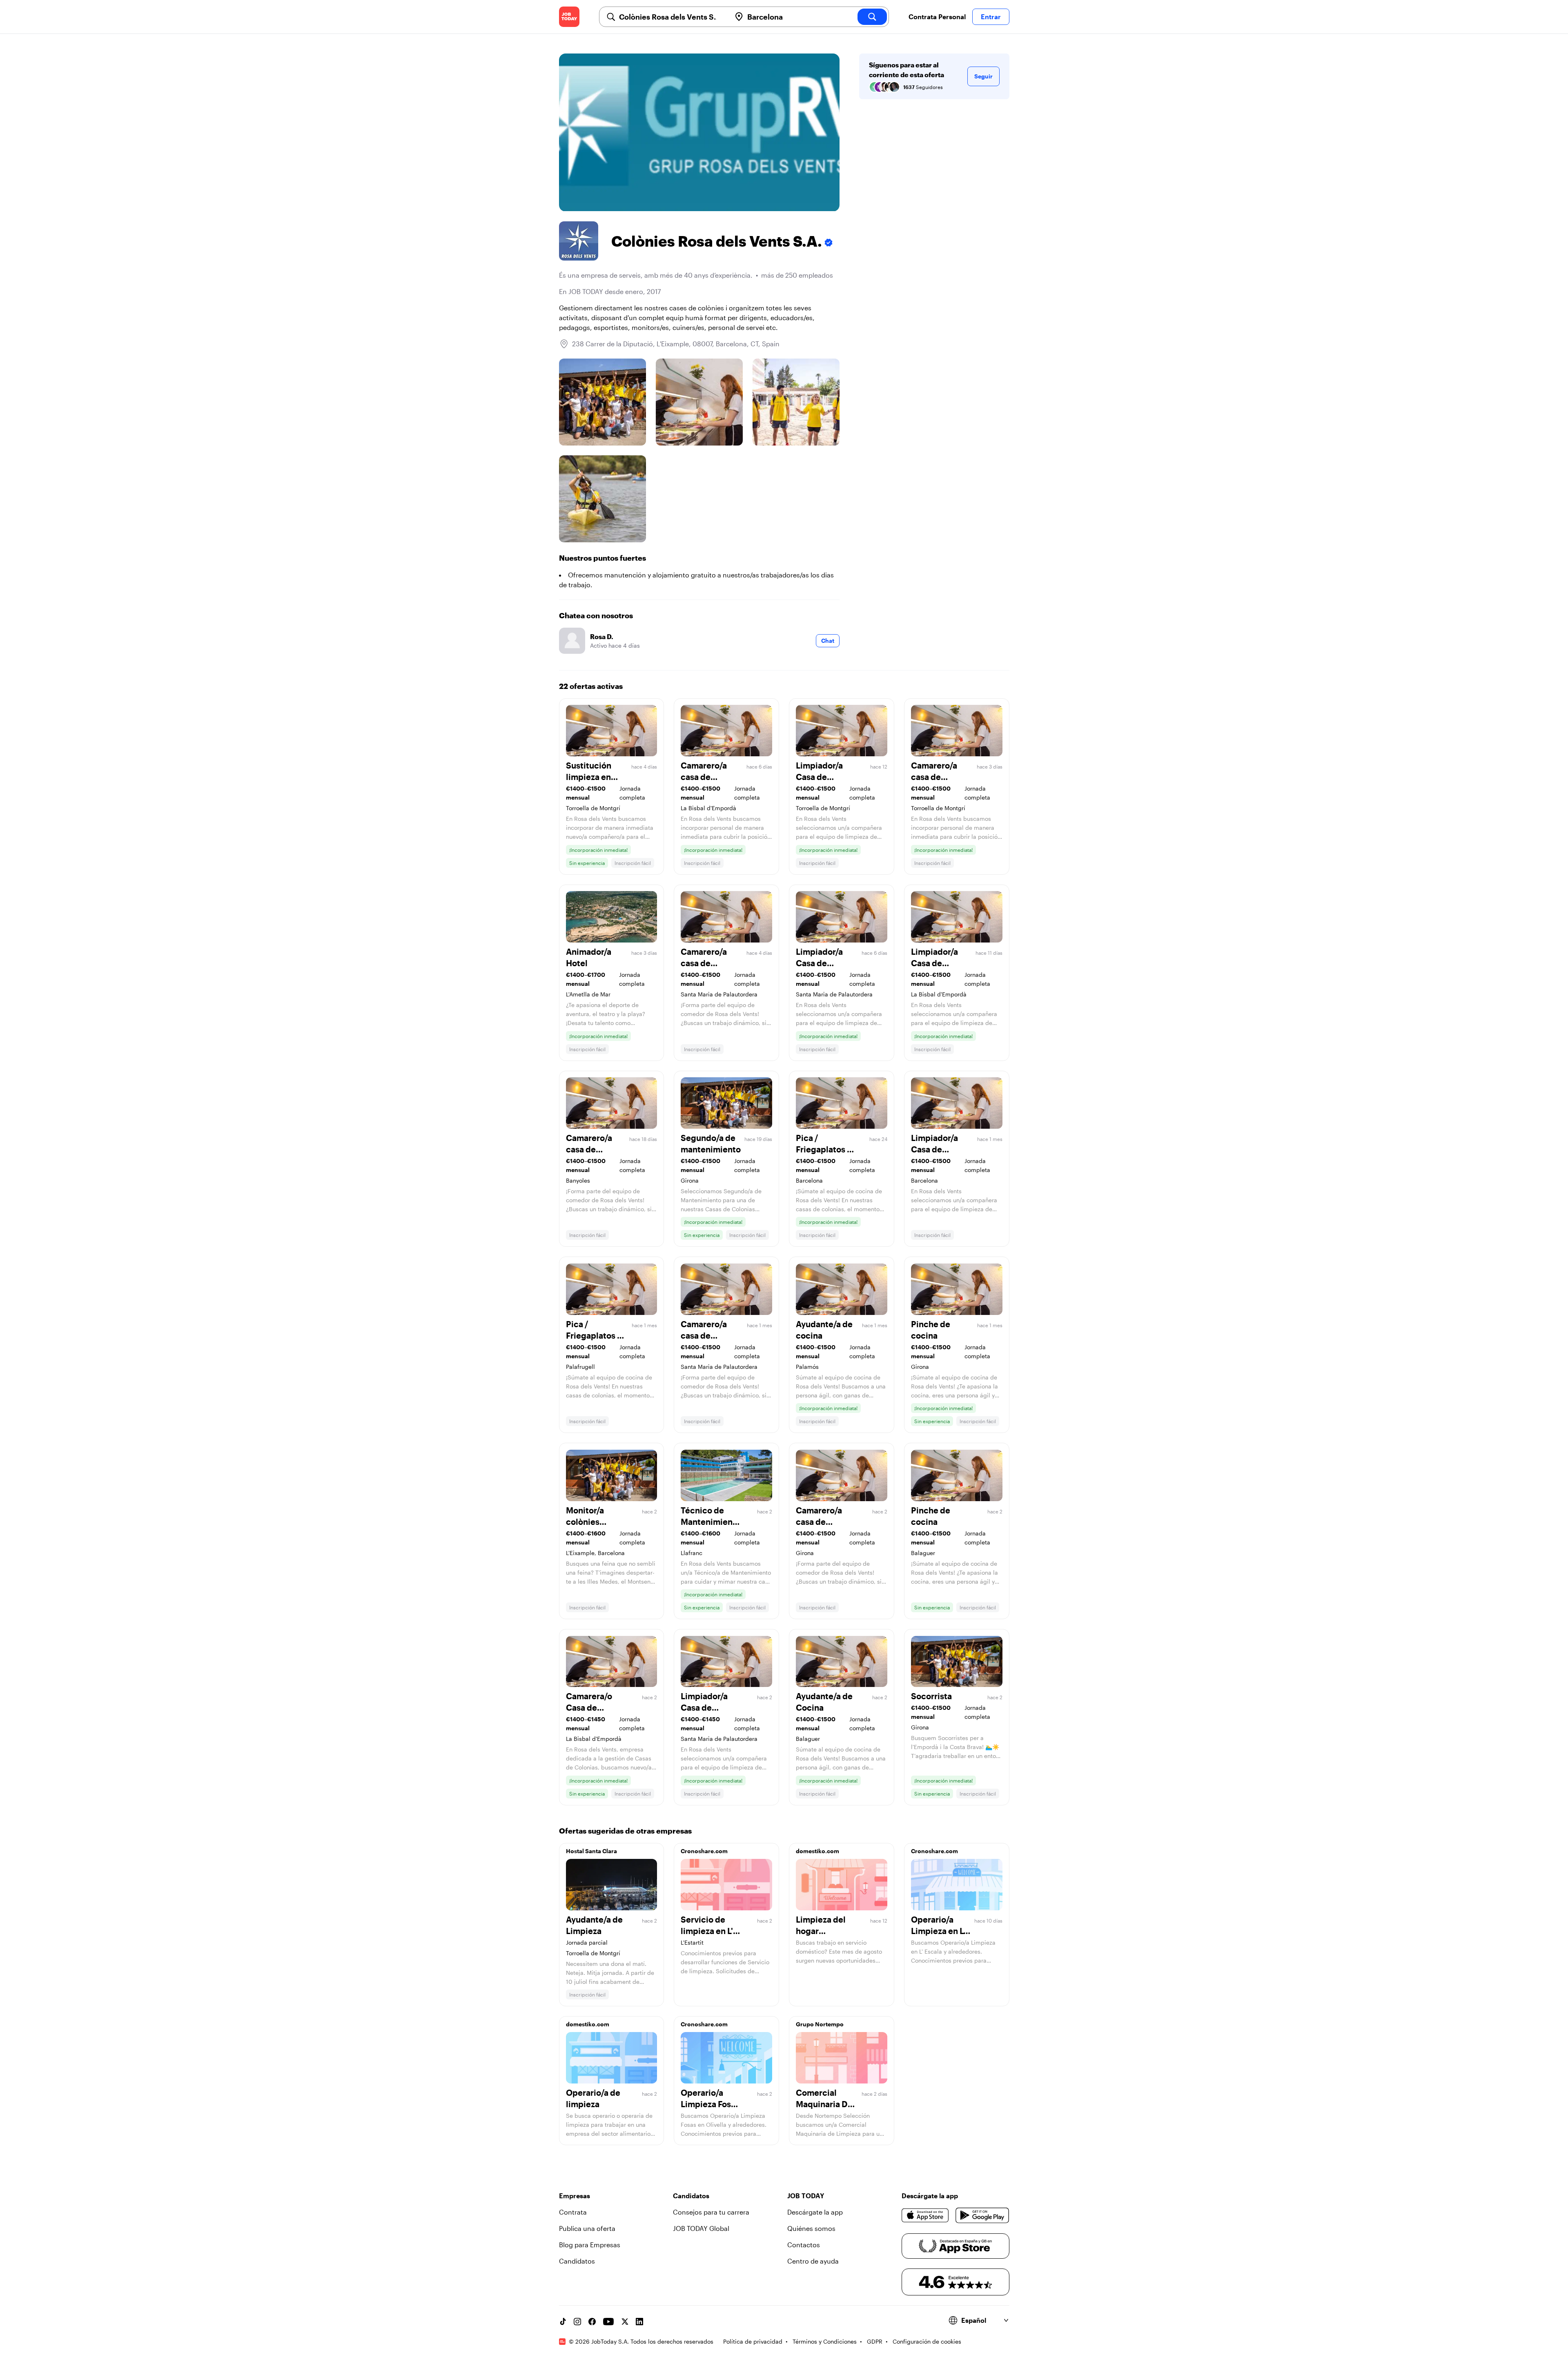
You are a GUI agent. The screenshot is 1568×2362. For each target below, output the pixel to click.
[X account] (625, 2322)
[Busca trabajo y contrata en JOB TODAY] (569, 17)
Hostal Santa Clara (591, 1851)
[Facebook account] (592, 2322)
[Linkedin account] (639, 2322)
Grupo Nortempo (820, 2024)
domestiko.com (817, 1851)
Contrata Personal (937, 17)
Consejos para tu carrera (711, 2212)
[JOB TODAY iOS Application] (925, 2215)
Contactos (804, 2245)
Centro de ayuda (813, 2261)
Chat (828, 641)
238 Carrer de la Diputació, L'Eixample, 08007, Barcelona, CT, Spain (676, 344)
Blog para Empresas (590, 2245)
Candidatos (577, 2261)
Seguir (983, 76)
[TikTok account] (563, 2322)
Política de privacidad (753, 2341)
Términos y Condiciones (825, 2341)
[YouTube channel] (608, 2322)
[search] (872, 17)
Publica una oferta (587, 2228)
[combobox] (672, 17)
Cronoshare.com (704, 1851)
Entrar (991, 17)
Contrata (573, 2212)
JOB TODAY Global (701, 2228)
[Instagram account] (577, 2322)
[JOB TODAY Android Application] (982, 2215)
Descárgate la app (815, 2212)
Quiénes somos (811, 2228)
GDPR (875, 2341)
